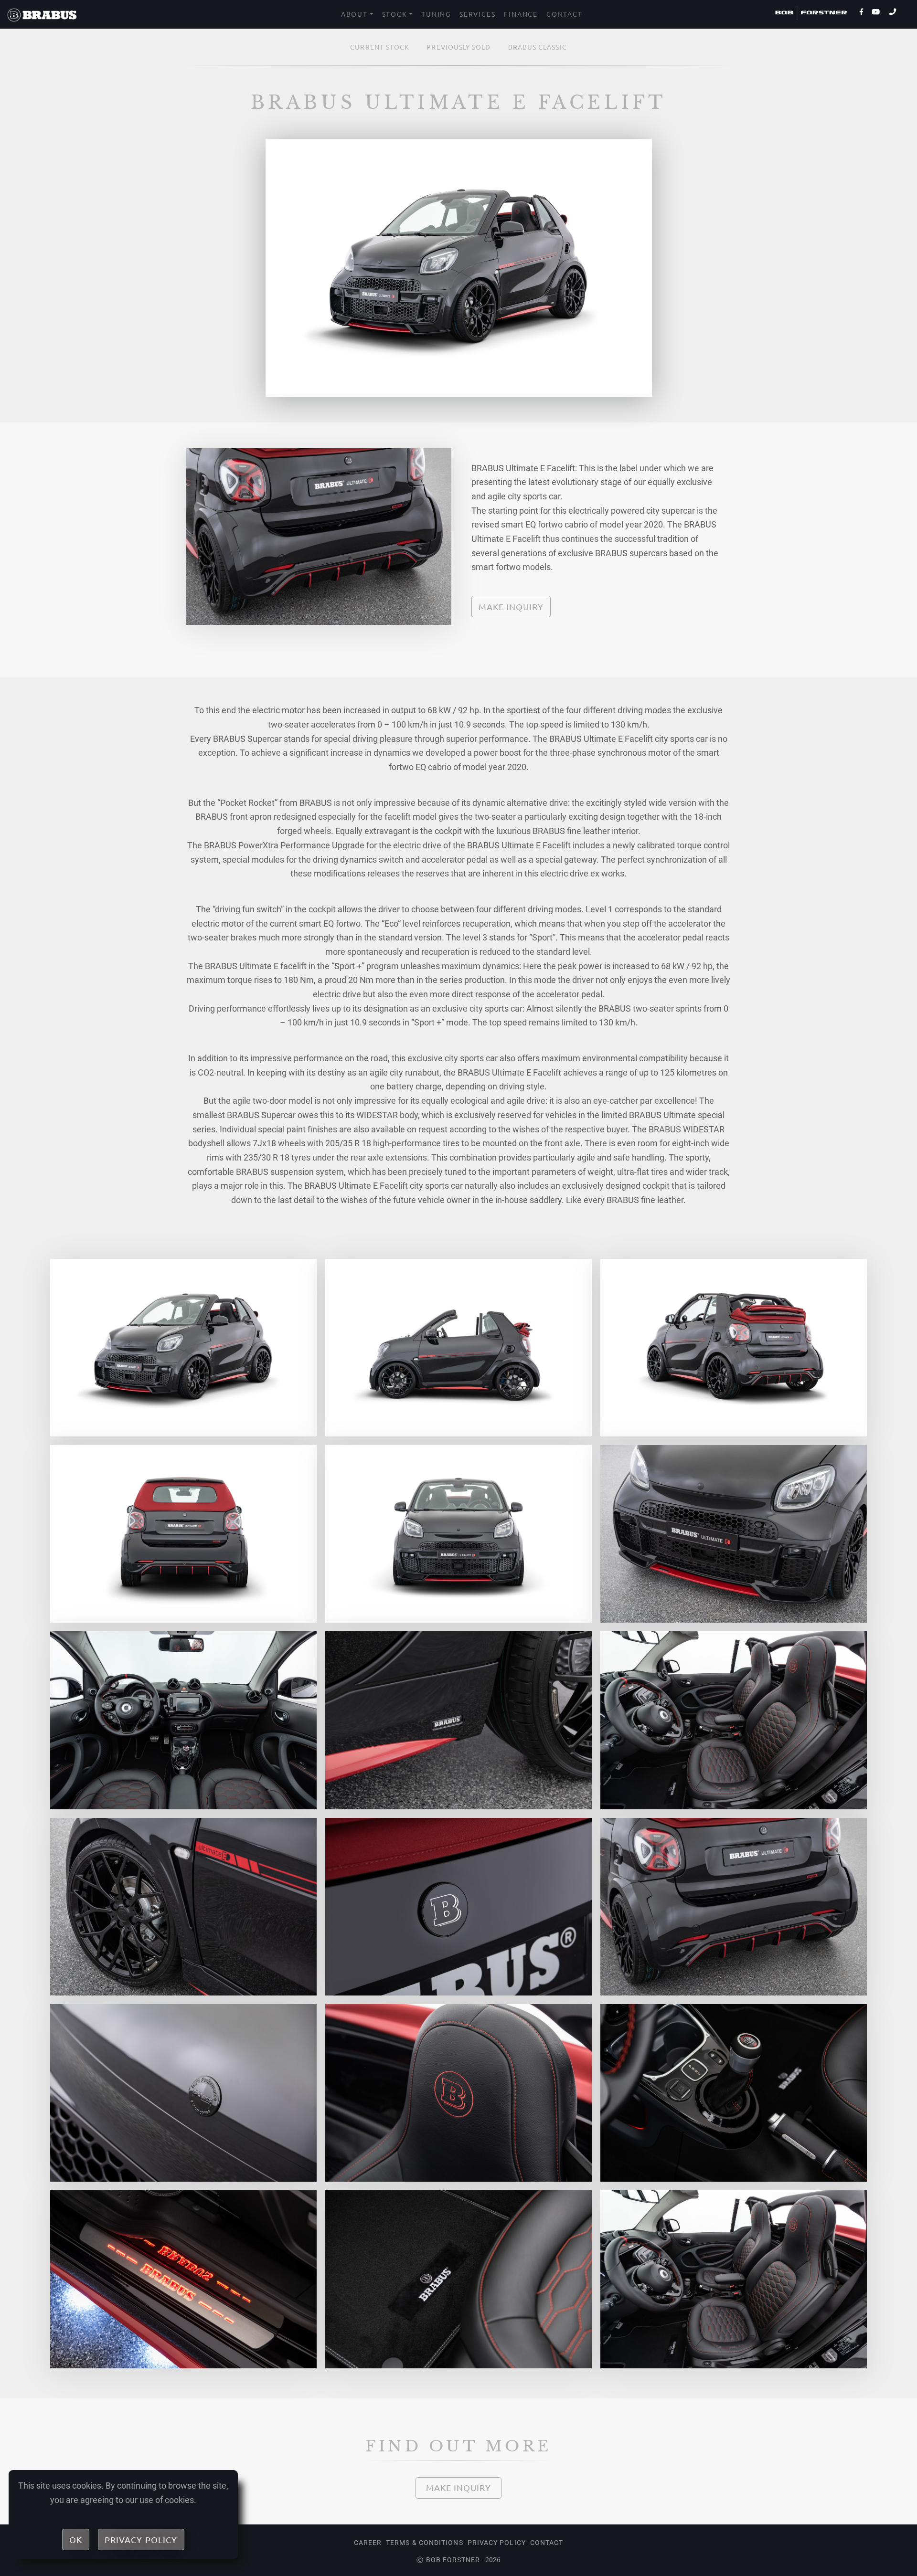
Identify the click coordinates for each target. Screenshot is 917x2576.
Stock (395, 14)
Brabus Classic (538, 47)
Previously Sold (458, 47)
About (354, 14)
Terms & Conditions (424, 2543)
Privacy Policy (497, 2543)
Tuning (436, 14)
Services (477, 14)
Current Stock (380, 47)
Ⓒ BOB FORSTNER (448, 2560)
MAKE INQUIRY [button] (511, 607)
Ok (76, 2539)
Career (368, 2543)
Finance (521, 14)
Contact (565, 14)
